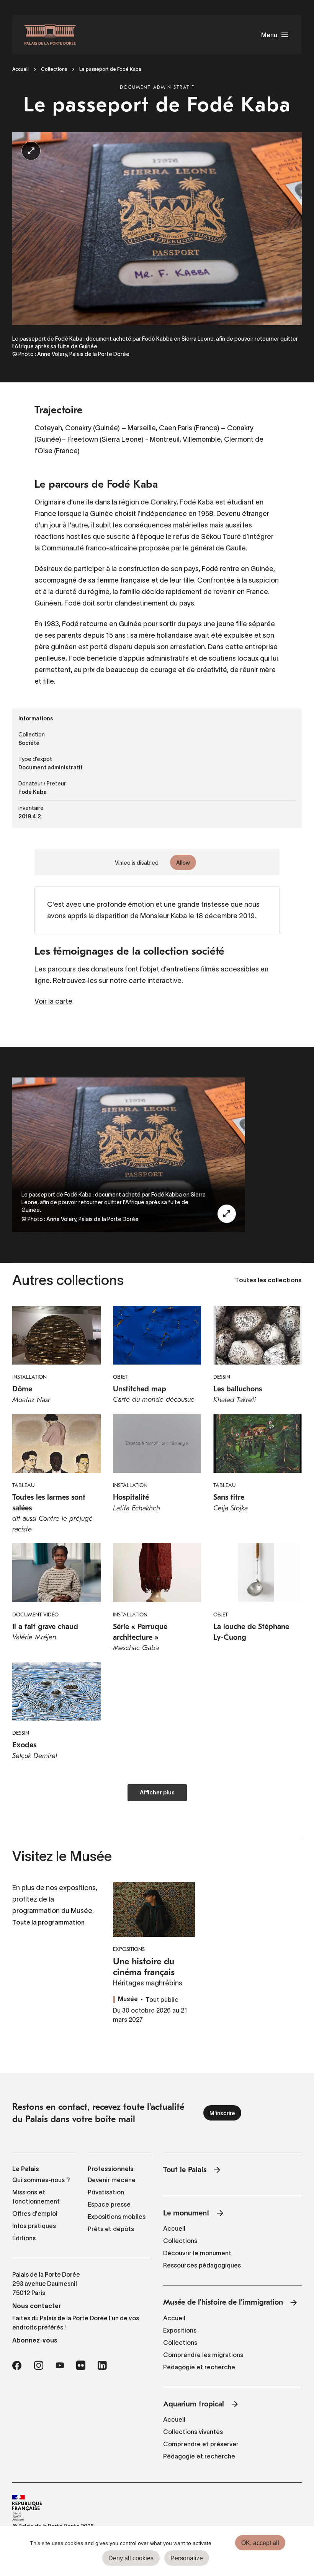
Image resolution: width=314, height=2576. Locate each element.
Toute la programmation (48, 1923)
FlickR (81, 2365)
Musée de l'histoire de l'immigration (223, 2302)
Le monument (186, 2213)
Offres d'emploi (35, 2214)
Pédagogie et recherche (199, 2367)
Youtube (60, 2365)
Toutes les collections (268, 1281)
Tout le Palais (185, 2170)
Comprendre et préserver (201, 2444)
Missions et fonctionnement (36, 2197)
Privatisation (106, 2192)
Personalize (187, 2558)
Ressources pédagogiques (202, 2265)
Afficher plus (157, 1793)
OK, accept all (260, 2543)
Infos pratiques (34, 2226)
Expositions (180, 2330)
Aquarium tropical (194, 2404)
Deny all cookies (131, 2558)
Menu (269, 35)
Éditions (24, 2238)
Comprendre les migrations (203, 2355)
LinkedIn (102, 2365)
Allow (183, 863)
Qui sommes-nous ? (41, 2180)
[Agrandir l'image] (227, 1214)
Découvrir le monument (197, 2253)
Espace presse (109, 2204)
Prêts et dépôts (111, 2229)
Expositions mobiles (117, 2217)
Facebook (17, 2365)
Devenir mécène (112, 2180)
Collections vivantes (193, 2432)
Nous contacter (37, 2306)
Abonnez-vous (35, 2340)
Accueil (20, 69)
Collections (54, 69)
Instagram (38, 2365)
